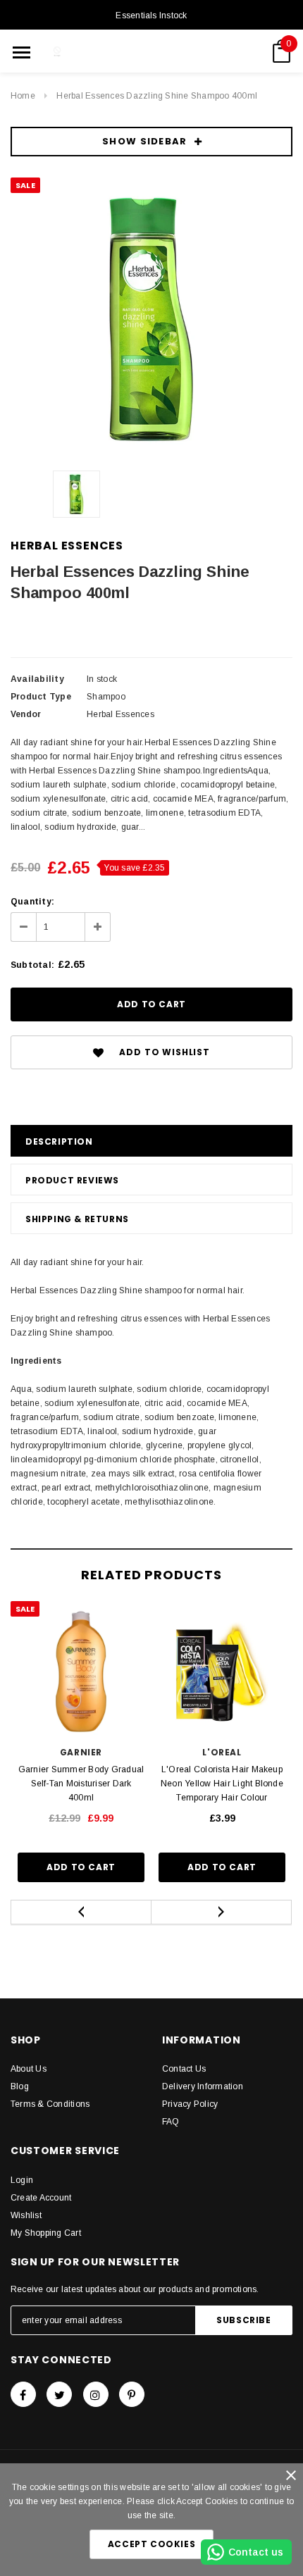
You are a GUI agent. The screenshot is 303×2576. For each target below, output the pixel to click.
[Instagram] (96, 2394)
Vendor (26, 714)
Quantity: (32, 902)
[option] (151, 318)
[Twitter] (59, 2394)
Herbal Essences (67, 546)
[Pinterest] (132, 2394)
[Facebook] (23, 2394)
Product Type (41, 697)
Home (23, 96)
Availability (37, 679)
